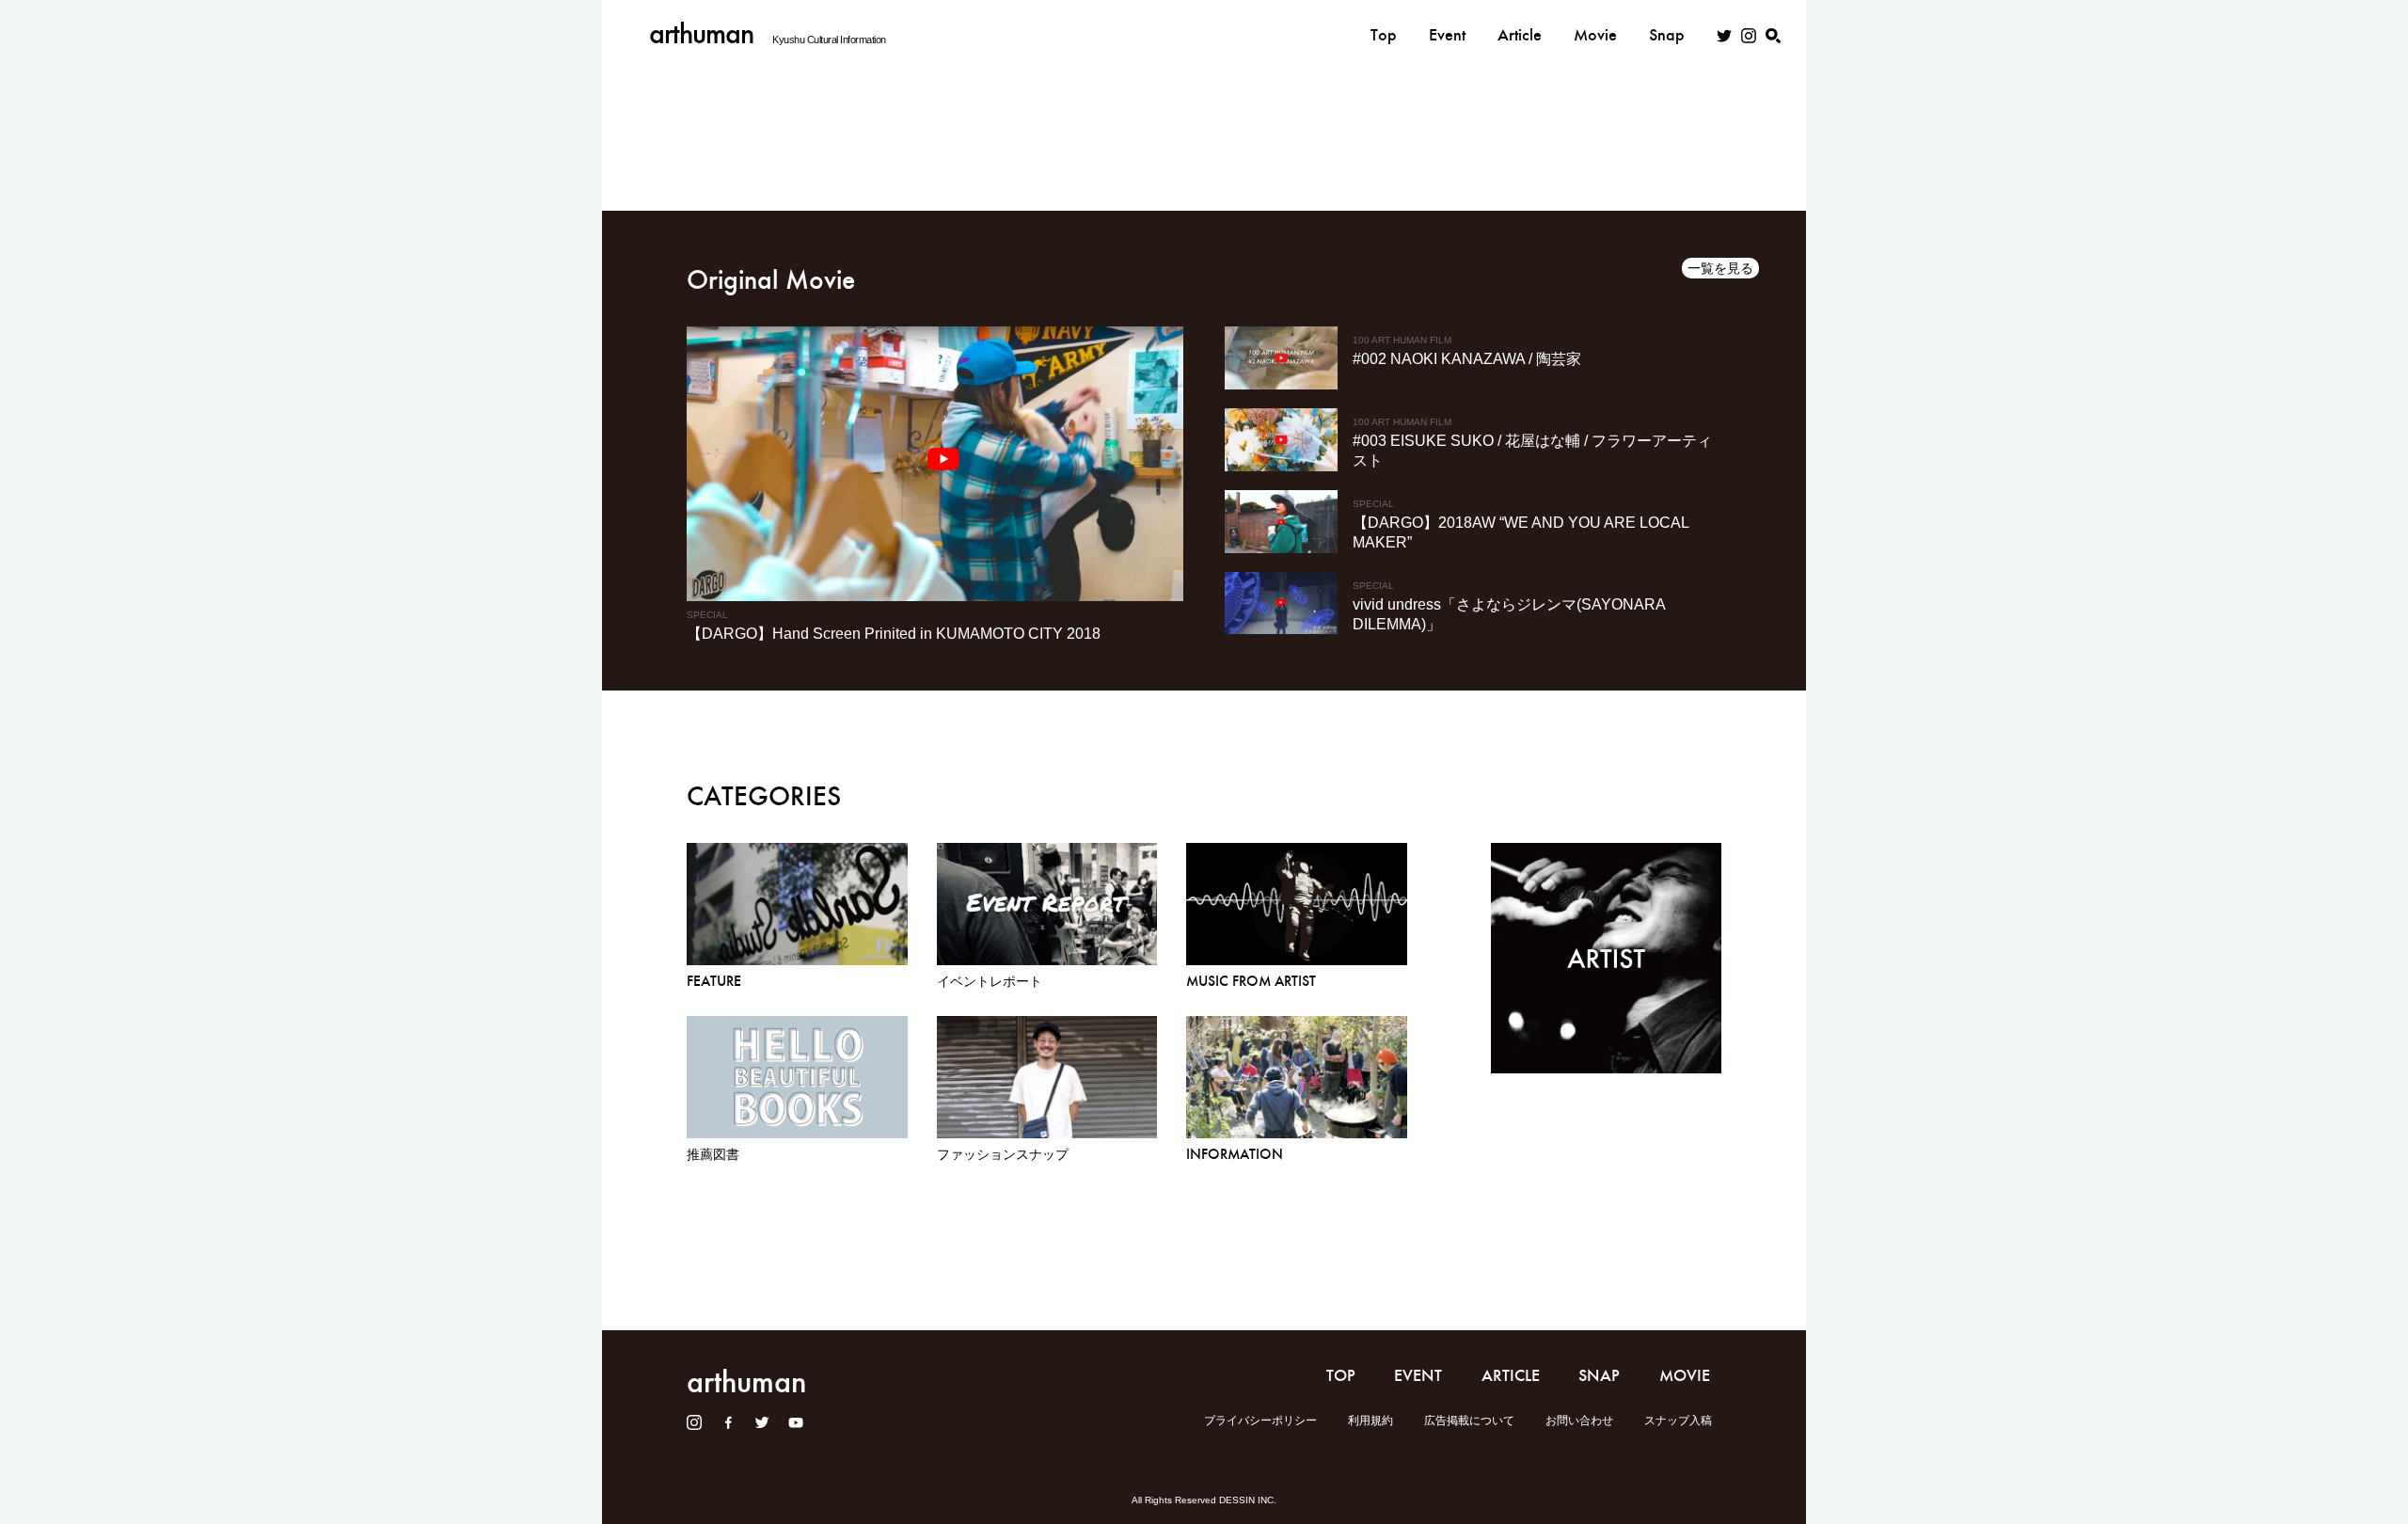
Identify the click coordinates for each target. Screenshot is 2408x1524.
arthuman (701, 33)
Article (1520, 35)
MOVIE (1685, 1375)
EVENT (1418, 1375)
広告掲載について (1469, 1421)
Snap (1667, 35)
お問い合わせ (1579, 1421)
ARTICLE (1511, 1375)
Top (1384, 35)
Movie (1595, 35)
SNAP (1599, 1375)
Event (1447, 35)
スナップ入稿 (1678, 1421)
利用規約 (1370, 1421)
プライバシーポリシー (1260, 1421)
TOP (1341, 1375)
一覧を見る (1720, 268)
